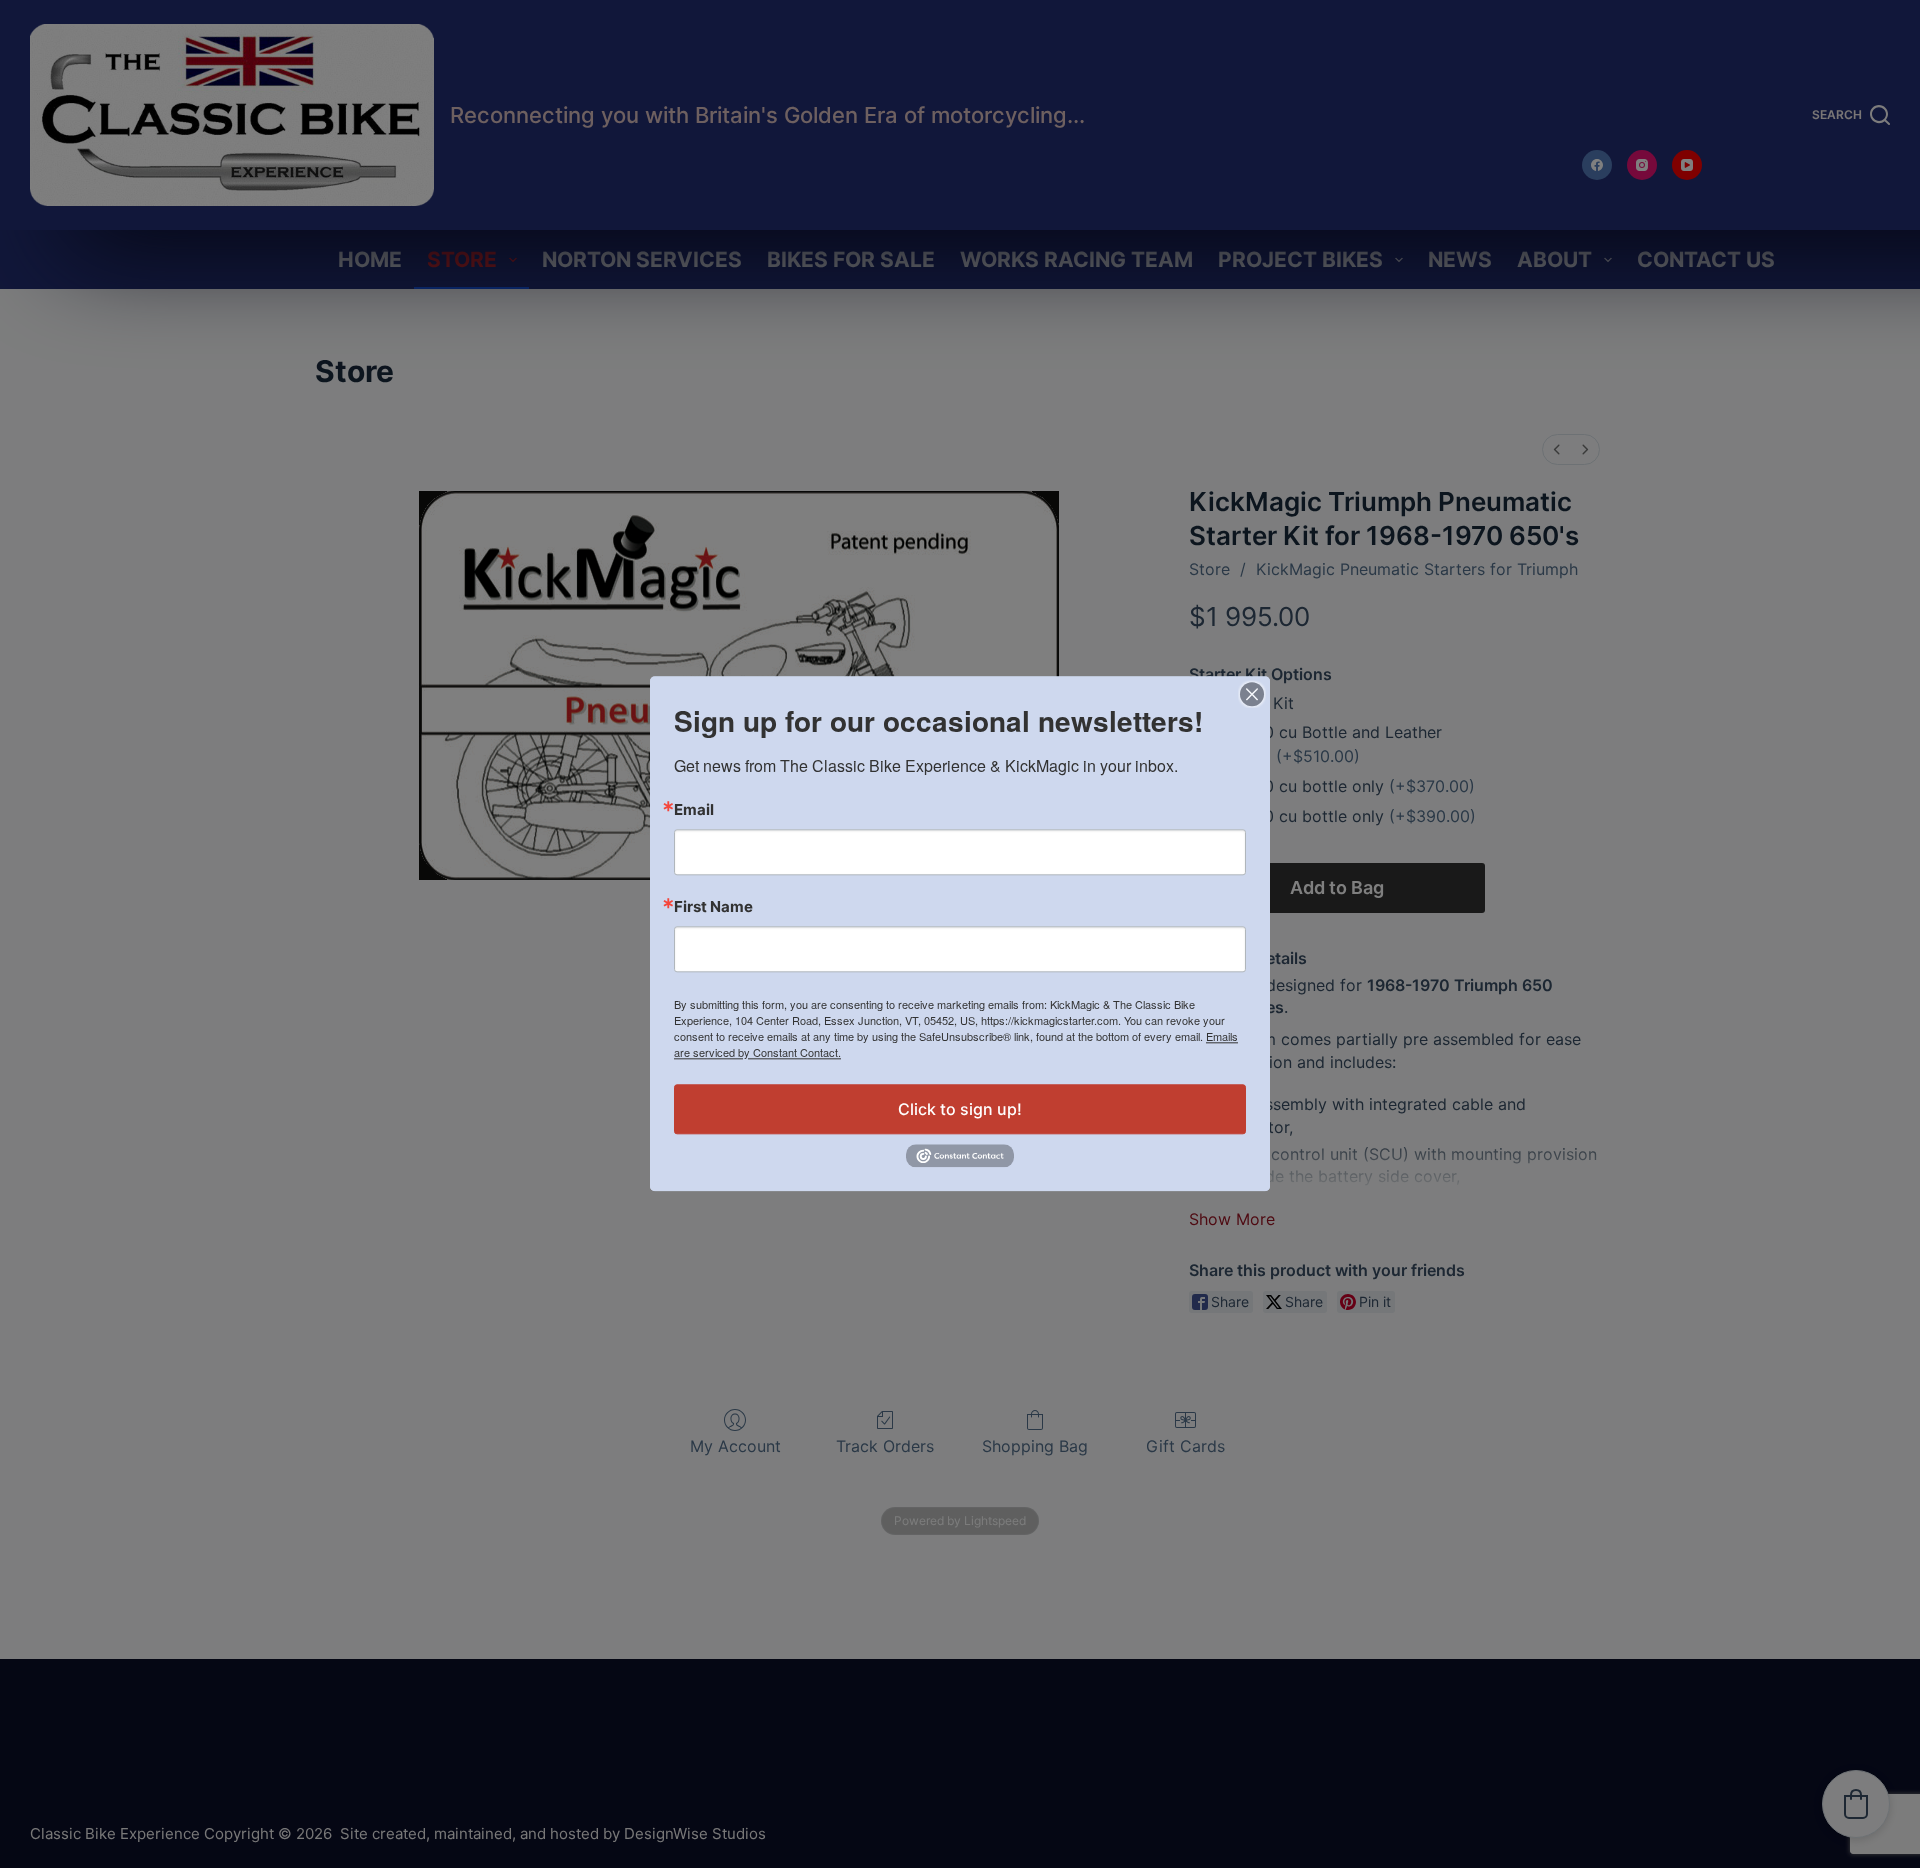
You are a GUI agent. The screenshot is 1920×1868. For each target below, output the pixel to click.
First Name (713, 906)
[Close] (1252, 694)
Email (694, 809)
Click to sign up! (960, 1109)
